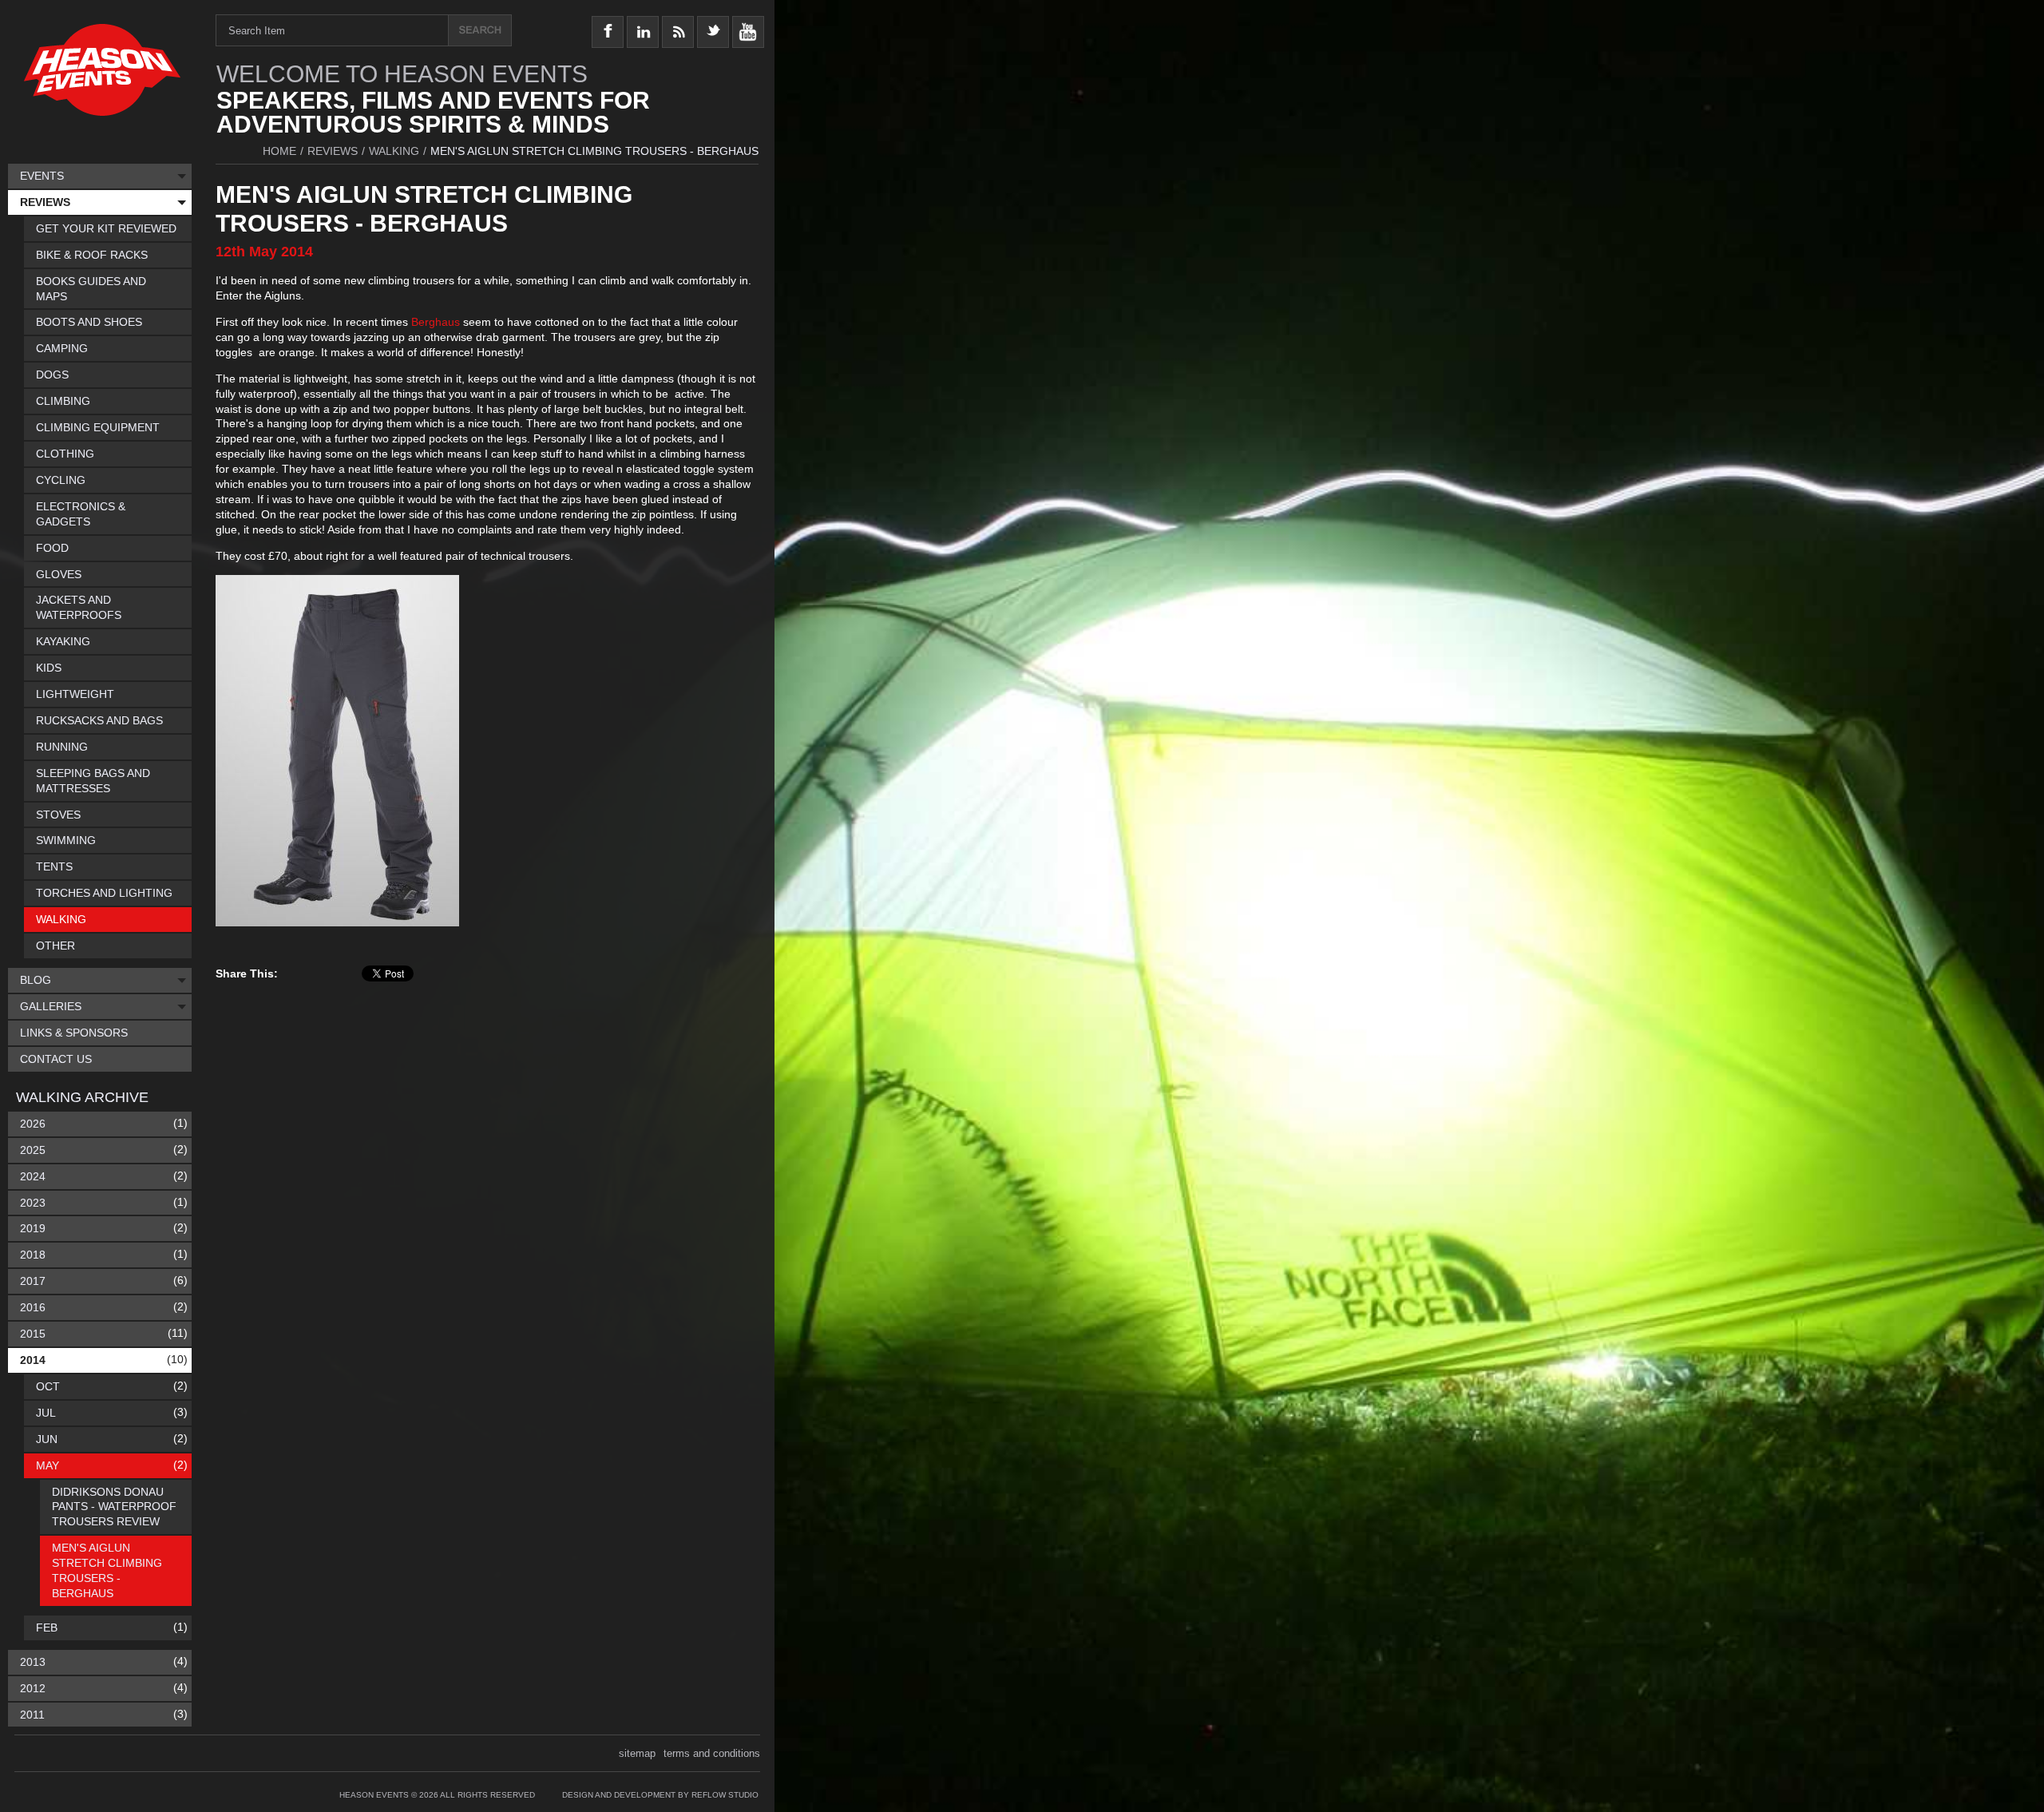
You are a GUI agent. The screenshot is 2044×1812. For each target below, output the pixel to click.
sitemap (637, 1753)
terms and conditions (712, 1753)
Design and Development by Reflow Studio (660, 1795)
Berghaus (437, 322)
